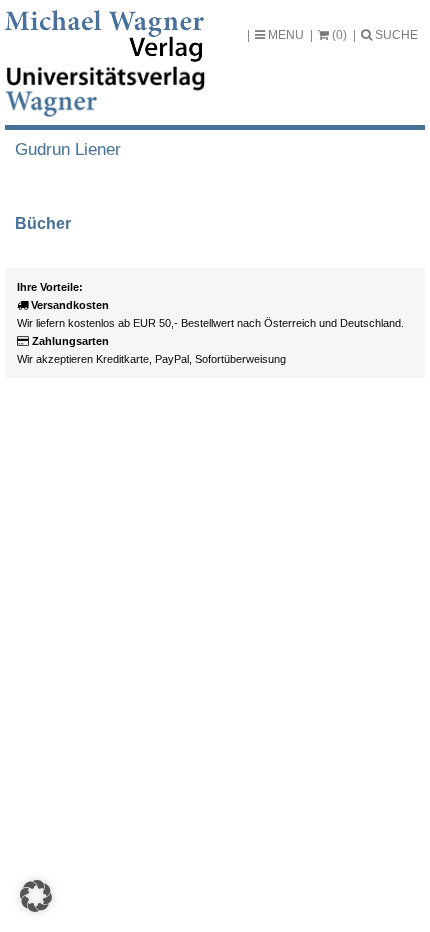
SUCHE (395, 35)
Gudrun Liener (68, 149)
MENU (284, 35)
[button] (36, 896)
